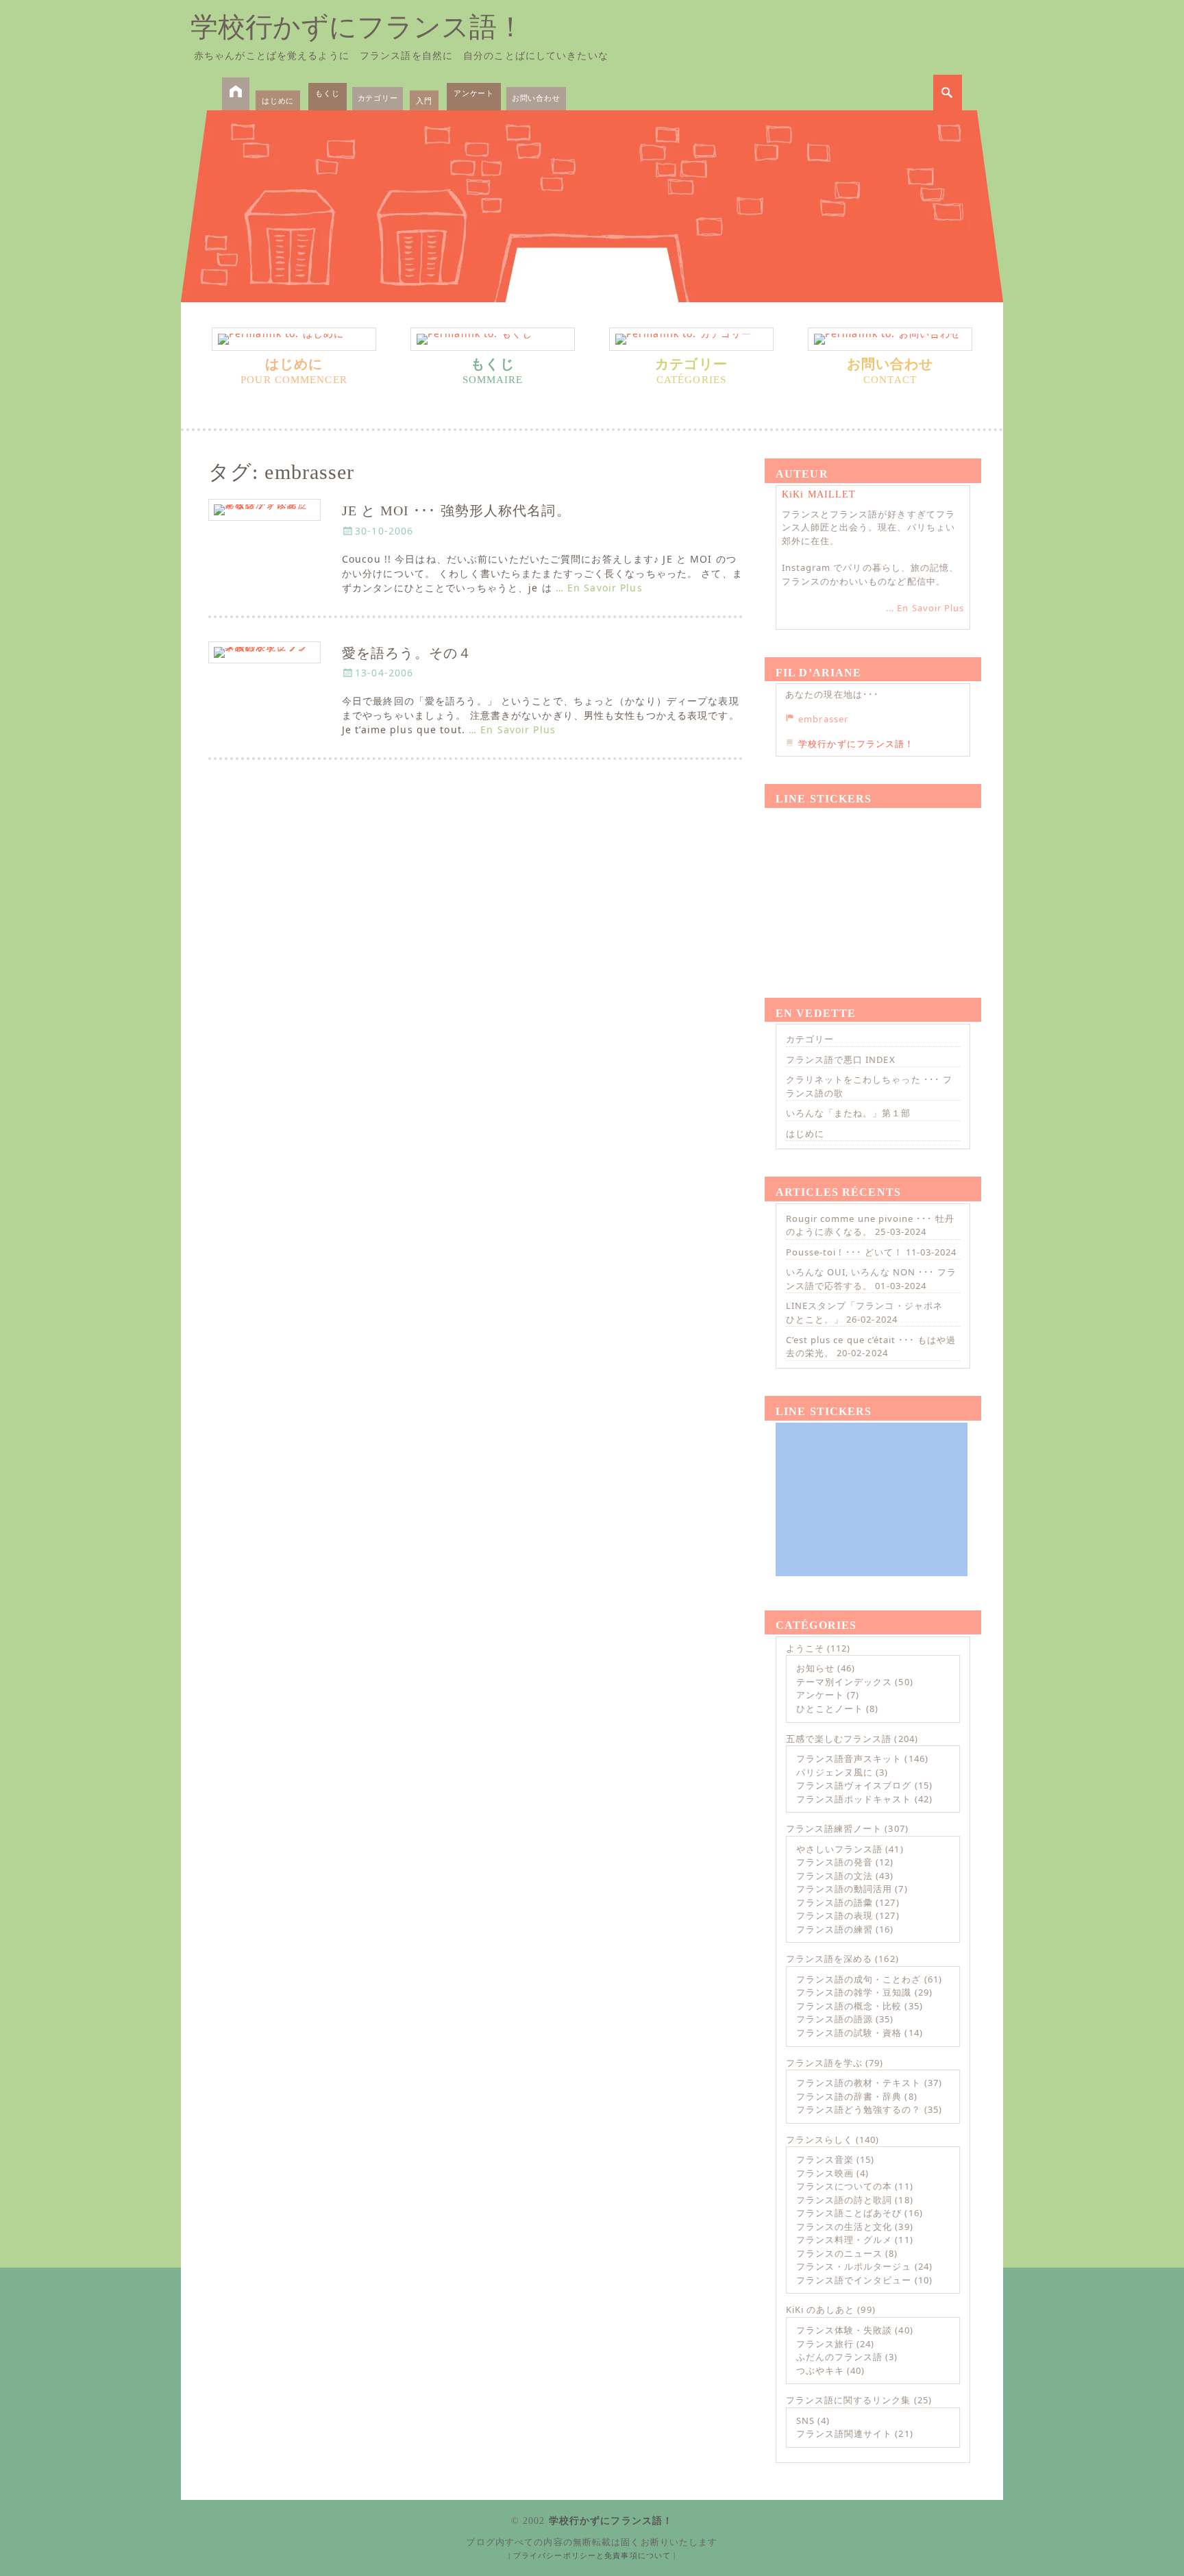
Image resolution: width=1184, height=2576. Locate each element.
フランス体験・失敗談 (844, 2330)
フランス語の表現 (835, 1915)
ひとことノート (830, 1708)
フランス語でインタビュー (854, 2280)
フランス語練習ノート (834, 1828)
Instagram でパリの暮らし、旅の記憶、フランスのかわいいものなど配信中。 (870, 574)
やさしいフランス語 (839, 1849)
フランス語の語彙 (835, 1902)
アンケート (474, 93)
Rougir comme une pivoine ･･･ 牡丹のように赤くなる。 (870, 1225)
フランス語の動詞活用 (844, 1889)
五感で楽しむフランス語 (839, 1739)
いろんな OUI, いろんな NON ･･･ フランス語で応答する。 (871, 1279)
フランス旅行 (825, 2344)
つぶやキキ (820, 2370)
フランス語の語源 (835, 2019)
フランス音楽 (825, 2159)
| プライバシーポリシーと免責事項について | (592, 2555)
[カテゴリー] (691, 339)
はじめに (278, 100)
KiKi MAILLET (819, 494)
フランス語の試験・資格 (849, 2033)
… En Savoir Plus (599, 588)
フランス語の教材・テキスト (859, 2083)
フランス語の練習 (835, 1929)
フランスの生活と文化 (844, 2227)
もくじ (327, 93)
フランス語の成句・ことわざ (859, 1979)
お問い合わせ (536, 98)
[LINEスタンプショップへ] (872, 887)
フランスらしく (819, 2139)
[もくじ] (493, 339)
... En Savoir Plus (925, 608)
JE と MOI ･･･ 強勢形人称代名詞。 (456, 511)
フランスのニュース (839, 2253)
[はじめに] (294, 339)
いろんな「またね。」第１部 (849, 1113)
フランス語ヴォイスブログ (854, 1785)
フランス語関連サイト (844, 2433)
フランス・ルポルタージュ (854, 2266)
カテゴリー (378, 98)
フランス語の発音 (835, 1862)
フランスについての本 (844, 2186)
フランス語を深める (829, 1959)
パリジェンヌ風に (835, 1772)
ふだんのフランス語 (839, 2357)
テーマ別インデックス (844, 1682)
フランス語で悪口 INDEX (841, 1059)
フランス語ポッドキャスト (854, 1799)
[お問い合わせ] (890, 339)
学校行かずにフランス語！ (357, 27)
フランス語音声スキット (849, 1758)
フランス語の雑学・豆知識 (854, 1992)
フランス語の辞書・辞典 (849, 2096)
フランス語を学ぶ (824, 2063)
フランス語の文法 (835, 1876)
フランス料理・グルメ (844, 2240)
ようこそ (805, 1648)
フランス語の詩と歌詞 (844, 2200)
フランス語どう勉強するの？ (859, 2109)
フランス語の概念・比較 (849, 2006)
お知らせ (815, 1668)
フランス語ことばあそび (849, 2213)
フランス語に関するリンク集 (849, 2400)
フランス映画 (825, 2173)
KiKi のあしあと (820, 2309)
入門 (424, 100)
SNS (805, 2420)
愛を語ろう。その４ (407, 653)
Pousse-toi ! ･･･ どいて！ (844, 1252)
